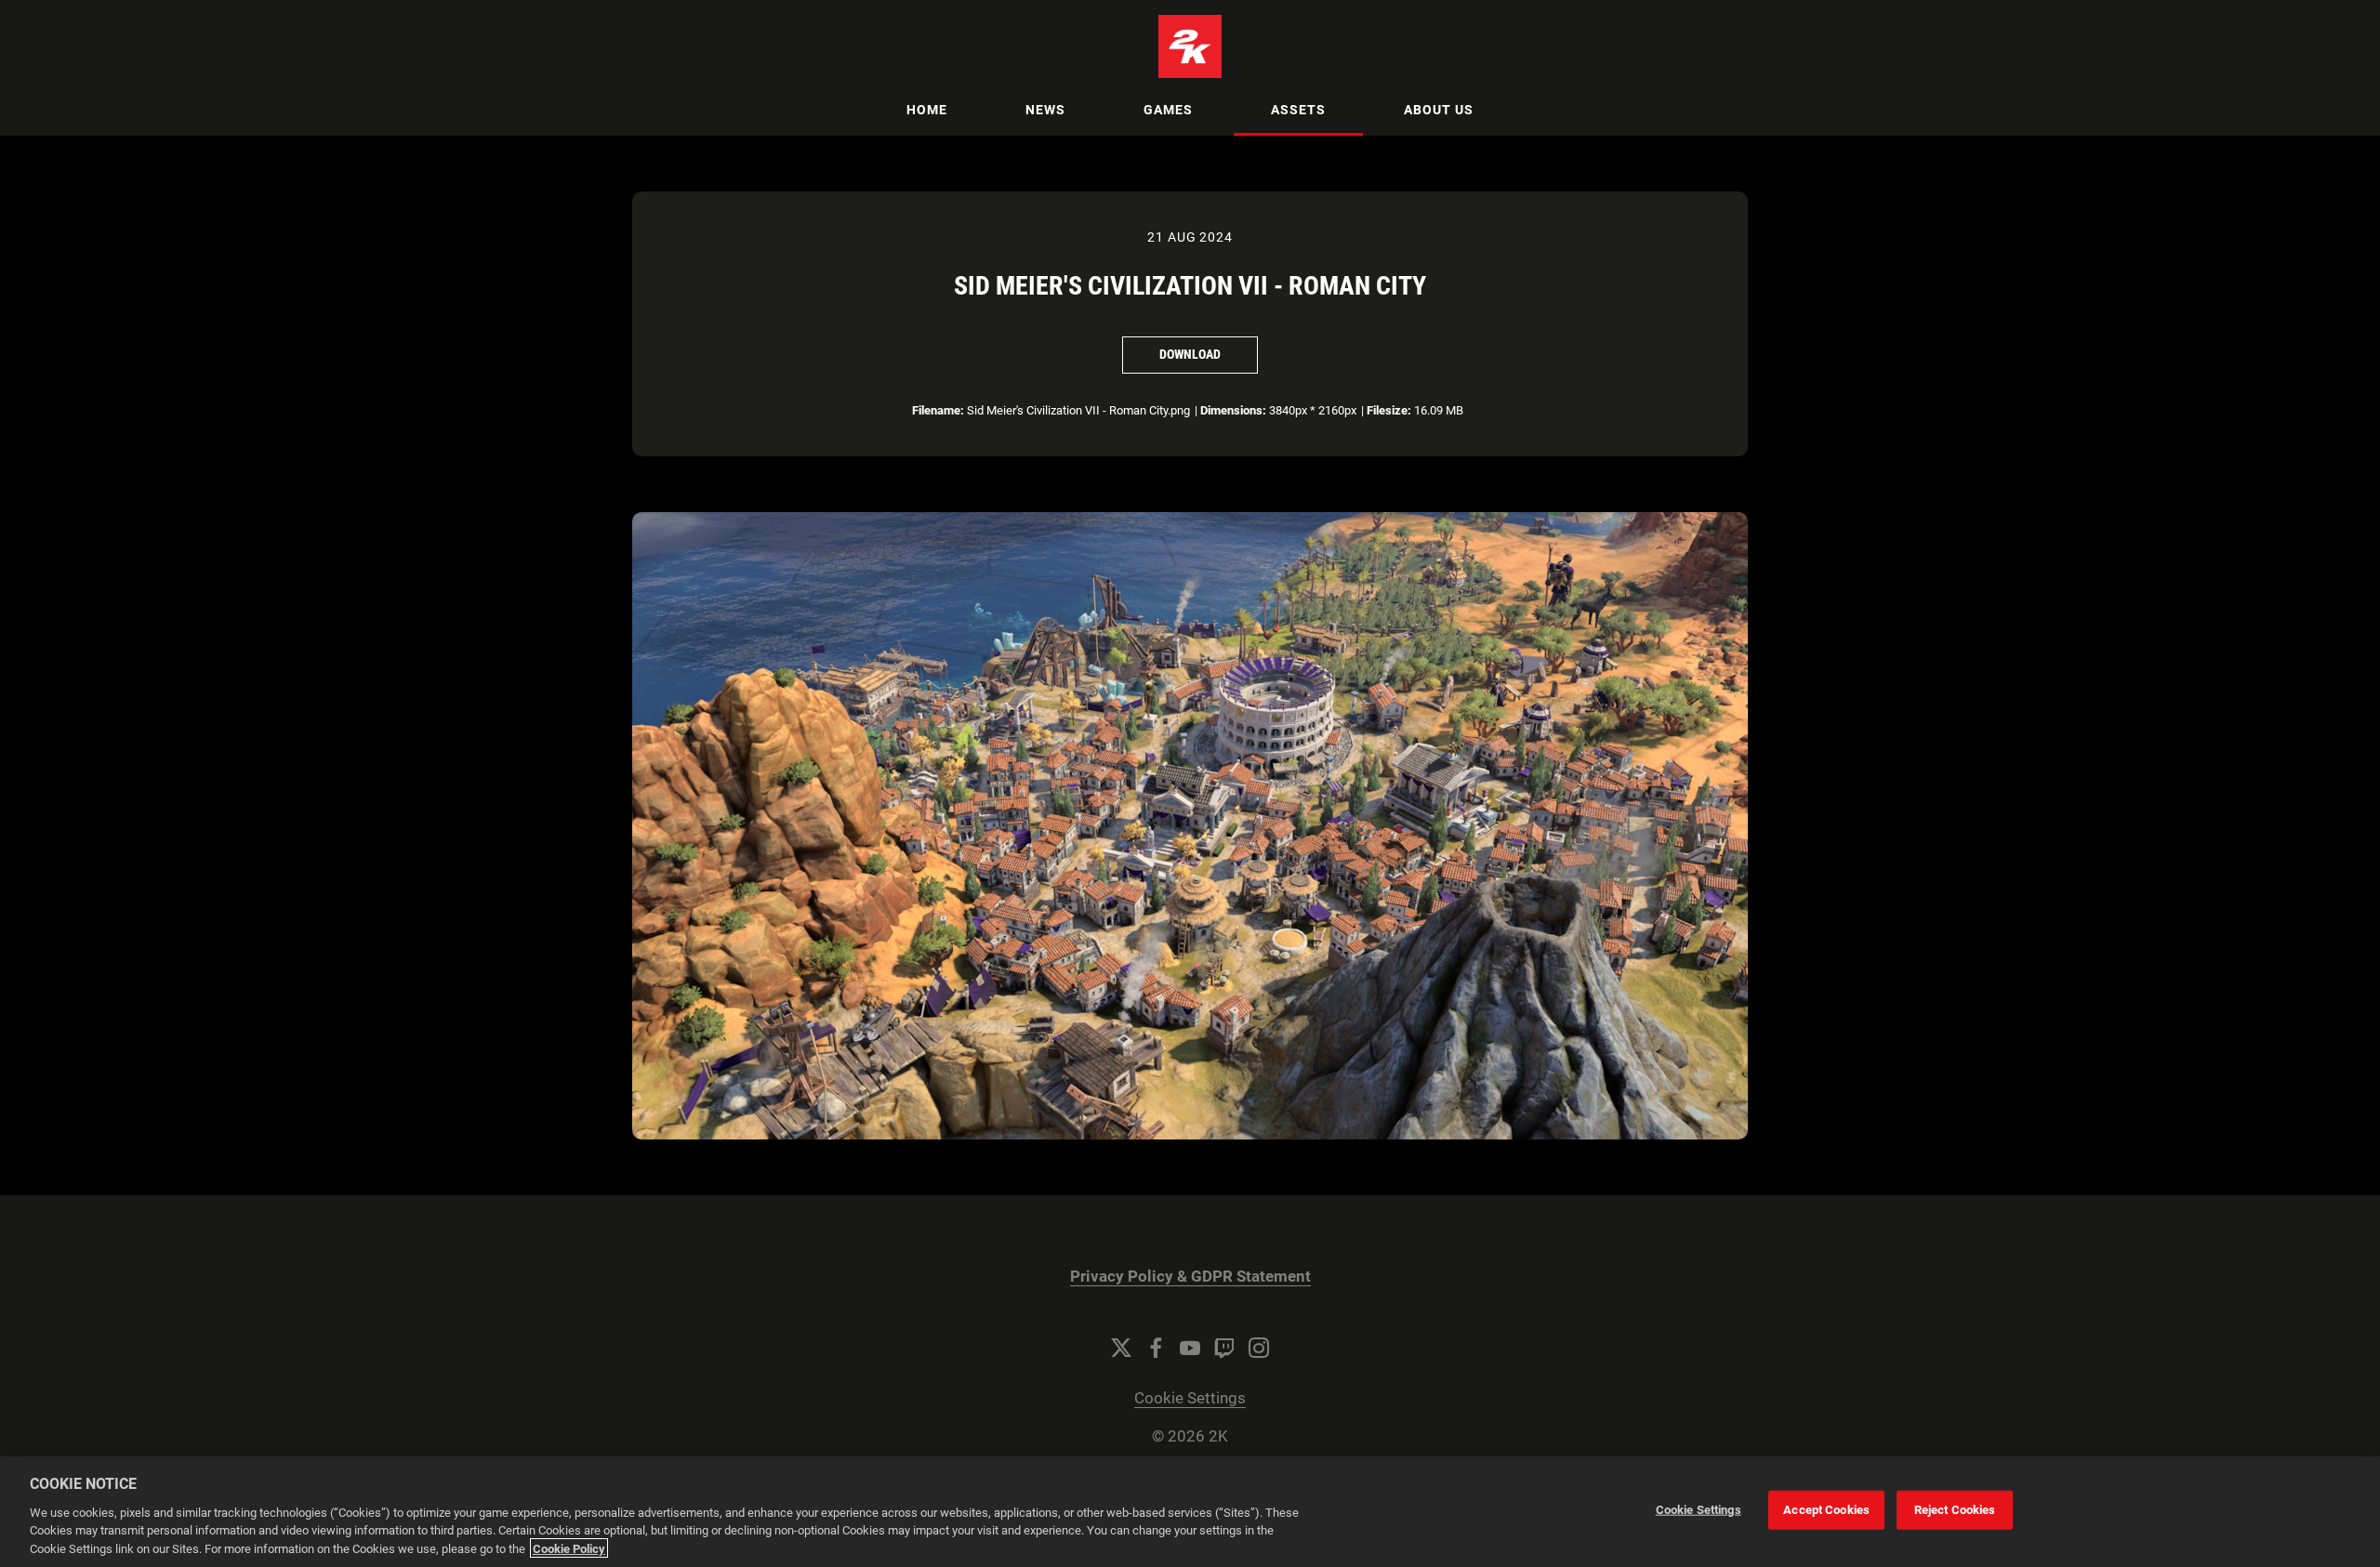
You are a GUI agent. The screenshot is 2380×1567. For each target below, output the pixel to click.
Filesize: (1389, 410)
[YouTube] (1190, 1348)
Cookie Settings (1190, 1398)
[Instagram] (1259, 1348)
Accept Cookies (1826, 1510)
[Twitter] (1121, 1348)
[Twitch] (1224, 1348)
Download (1190, 354)
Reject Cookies (1955, 1510)
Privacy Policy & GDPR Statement (1190, 1277)
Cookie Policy (569, 1548)
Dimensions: (1233, 410)
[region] (1190, 1512)
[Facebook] (1156, 1348)
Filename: (938, 410)
